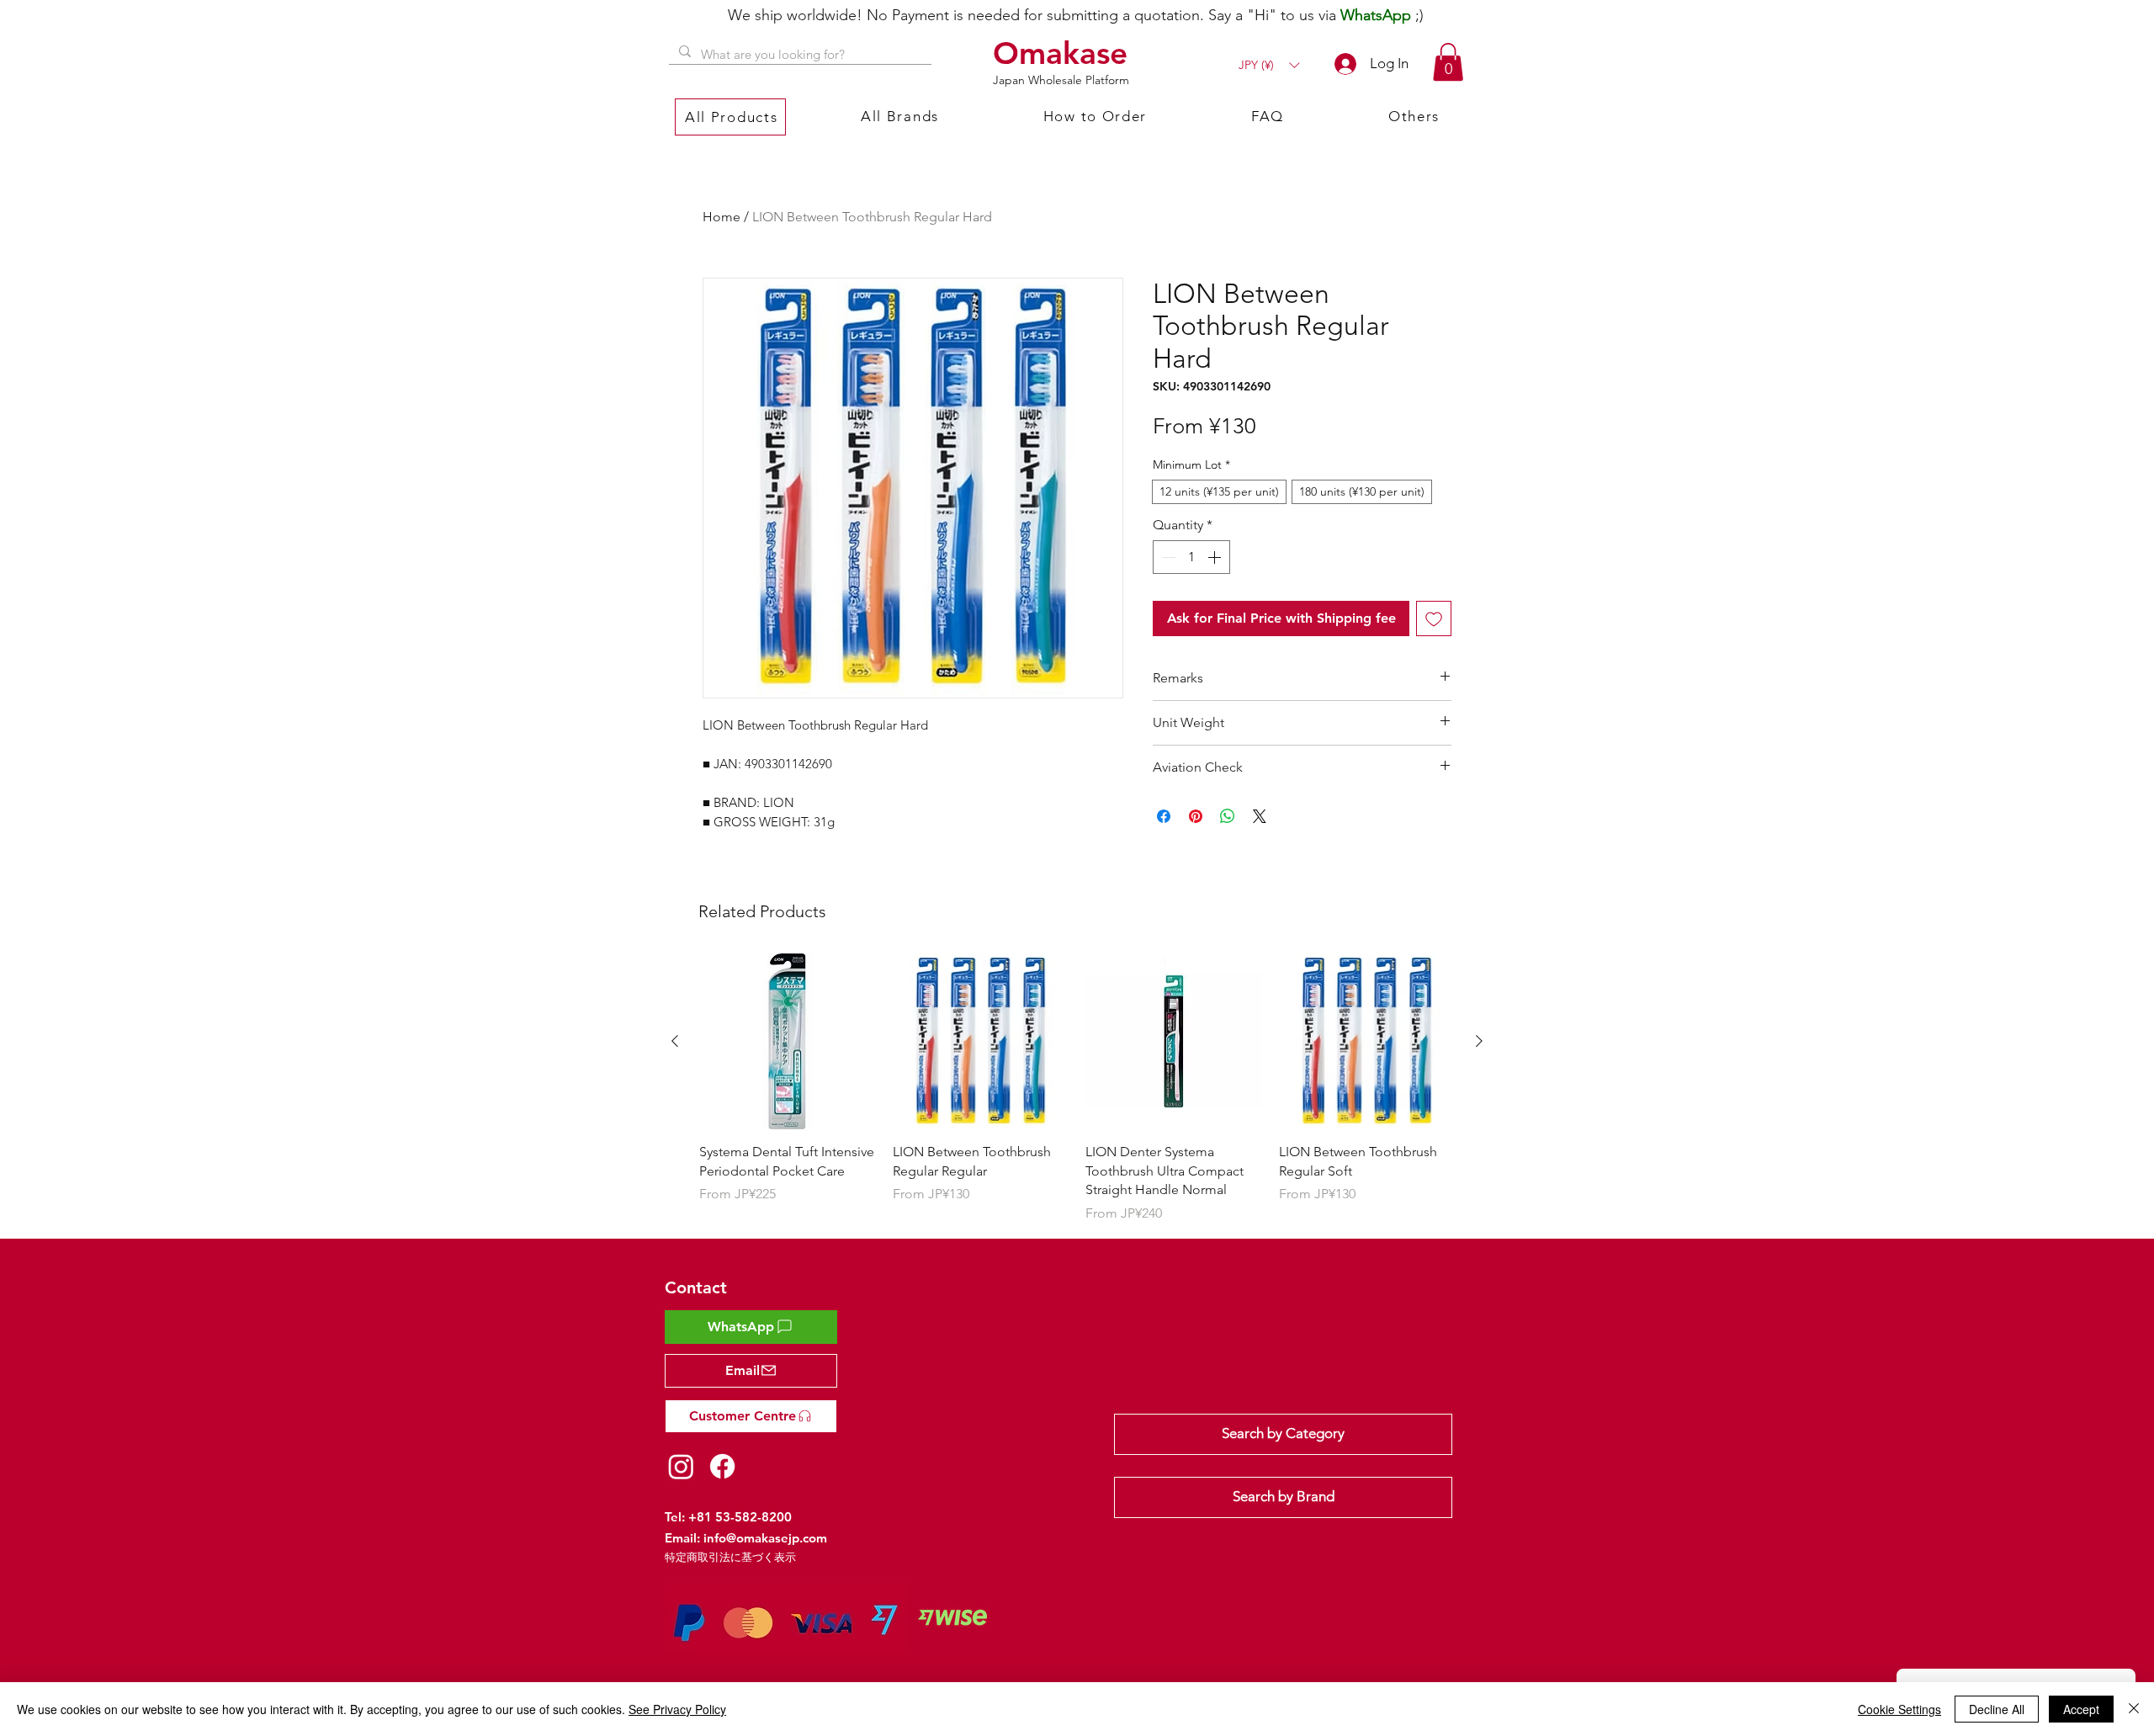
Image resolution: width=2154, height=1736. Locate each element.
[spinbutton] (1191, 557)
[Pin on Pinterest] (1196, 816)
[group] (1077, 1088)
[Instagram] (681, 1466)
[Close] (2134, 1709)
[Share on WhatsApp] (1228, 816)
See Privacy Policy (677, 1709)
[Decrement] (1167, 557)
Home (722, 217)
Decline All (1997, 1709)
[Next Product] (1479, 1041)
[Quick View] (788, 1042)
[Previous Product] (675, 1041)
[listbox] (1269, 65)
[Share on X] (1260, 816)
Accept (2081, 1709)
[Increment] (1216, 557)
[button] (1269, 65)
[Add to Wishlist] (1434, 618)
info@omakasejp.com (765, 1538)
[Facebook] (722, 1466)
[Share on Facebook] (1164, 816)
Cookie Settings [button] (1899, 1709)
